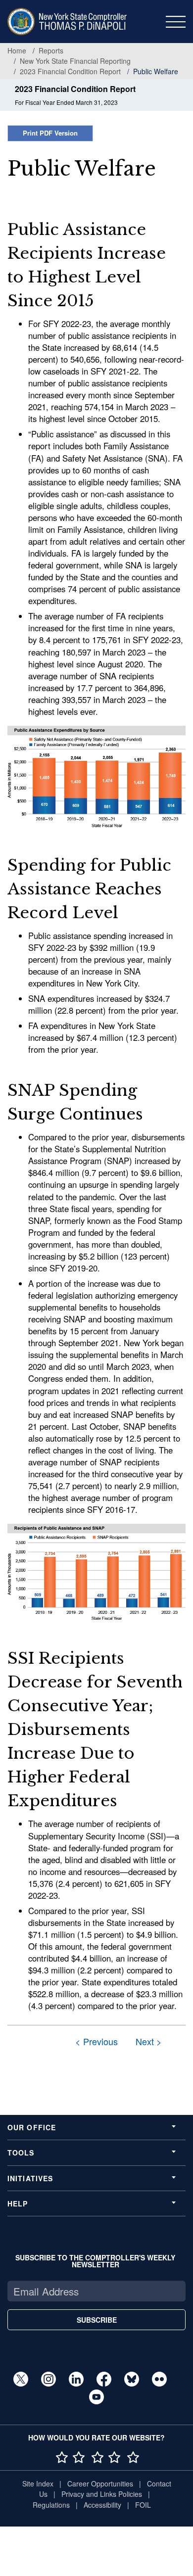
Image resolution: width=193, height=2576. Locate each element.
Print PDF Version (50, 133)
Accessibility (102, 2505)
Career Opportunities (100, 2483)
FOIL (143, 2505)
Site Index (38, 2483)
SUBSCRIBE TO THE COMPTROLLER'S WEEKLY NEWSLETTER (95, 2261)
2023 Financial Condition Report (70, 71)
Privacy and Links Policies (102, 2494)
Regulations (51, 2505)
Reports (51, 50)
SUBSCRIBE (97, 2320)
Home (17, 50)
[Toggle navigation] (176, 22)
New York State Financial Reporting (75, 61)
